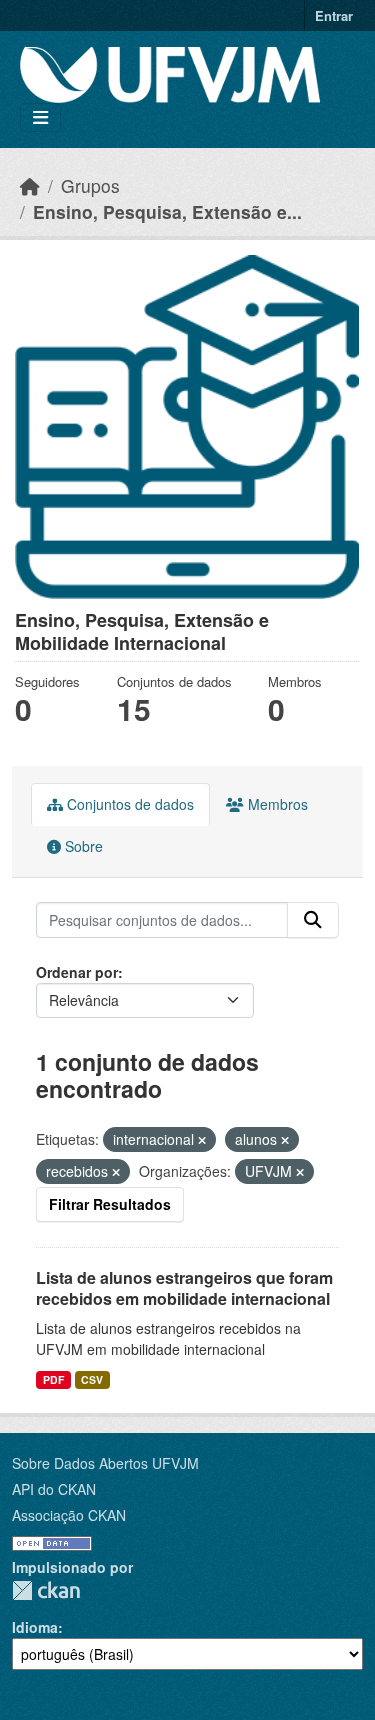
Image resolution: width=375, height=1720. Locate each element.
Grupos (90, 185)
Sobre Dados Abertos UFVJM (105, 1463)
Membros (276, 804)
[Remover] (202, 1140)
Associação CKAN (69, 1515)
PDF (53, 1379)
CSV (92, 1379)
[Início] (30, 185)
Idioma (35, 1627)
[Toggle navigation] (40, 117)
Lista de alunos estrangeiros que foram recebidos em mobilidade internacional (184, 1288)
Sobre (82, 846)
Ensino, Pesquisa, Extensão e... (167, 211)
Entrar (334, 15)
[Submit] (313, 920)
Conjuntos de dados (128, 804)
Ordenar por (77, 972)
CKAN (46, 1590)
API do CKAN (54, 1489)
